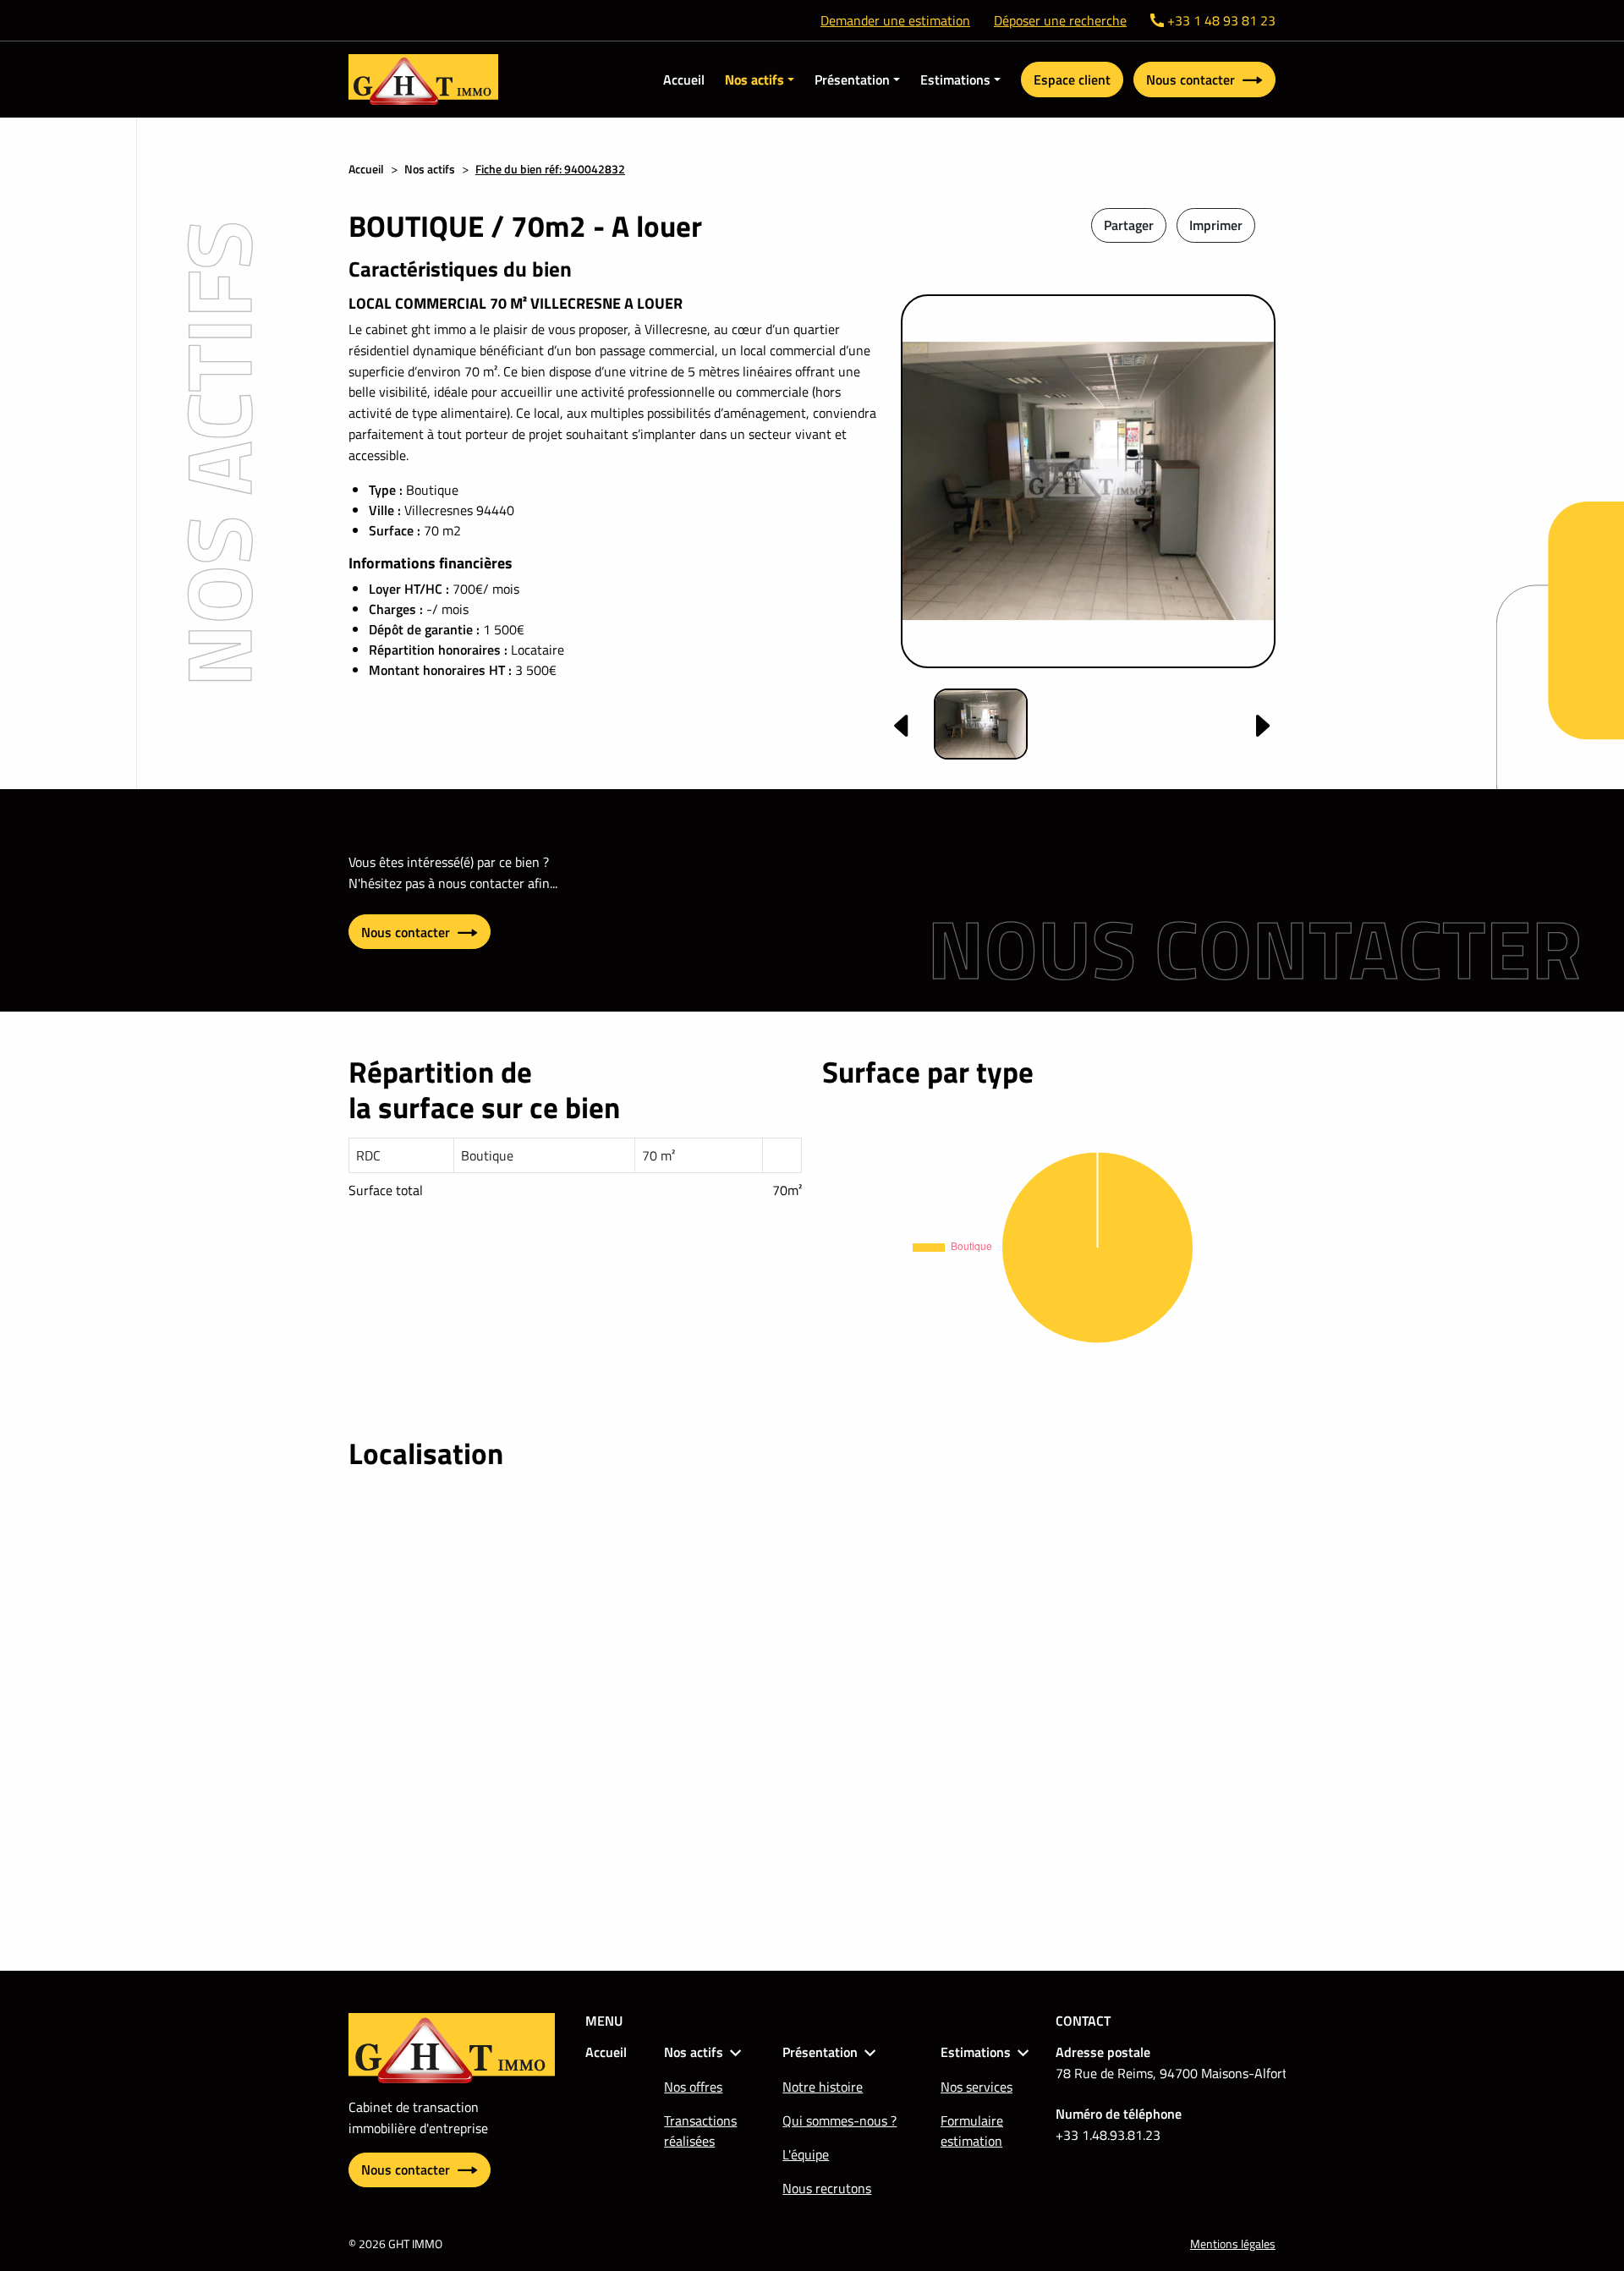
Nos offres (693, 2087)
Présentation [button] (852, 80)
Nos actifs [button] (754, 80)
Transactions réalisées (700, 2131)
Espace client (1072, 80)
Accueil (684, 80)
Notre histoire (823, 2087)
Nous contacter (1192, 80)
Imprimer (1216, 225)
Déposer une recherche (1060, 20)
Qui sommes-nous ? (839, 2120)
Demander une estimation (895, 20)
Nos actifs (430, 169)
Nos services (977, 2087)
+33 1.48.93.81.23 (1108, 2135)
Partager (1129, 225)
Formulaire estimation (972, 2131)
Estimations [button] (955, 80)
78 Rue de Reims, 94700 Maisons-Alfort (1171, 2073)
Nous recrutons (827, 2188)
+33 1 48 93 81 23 (1221, 20)
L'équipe (806, 2154)
